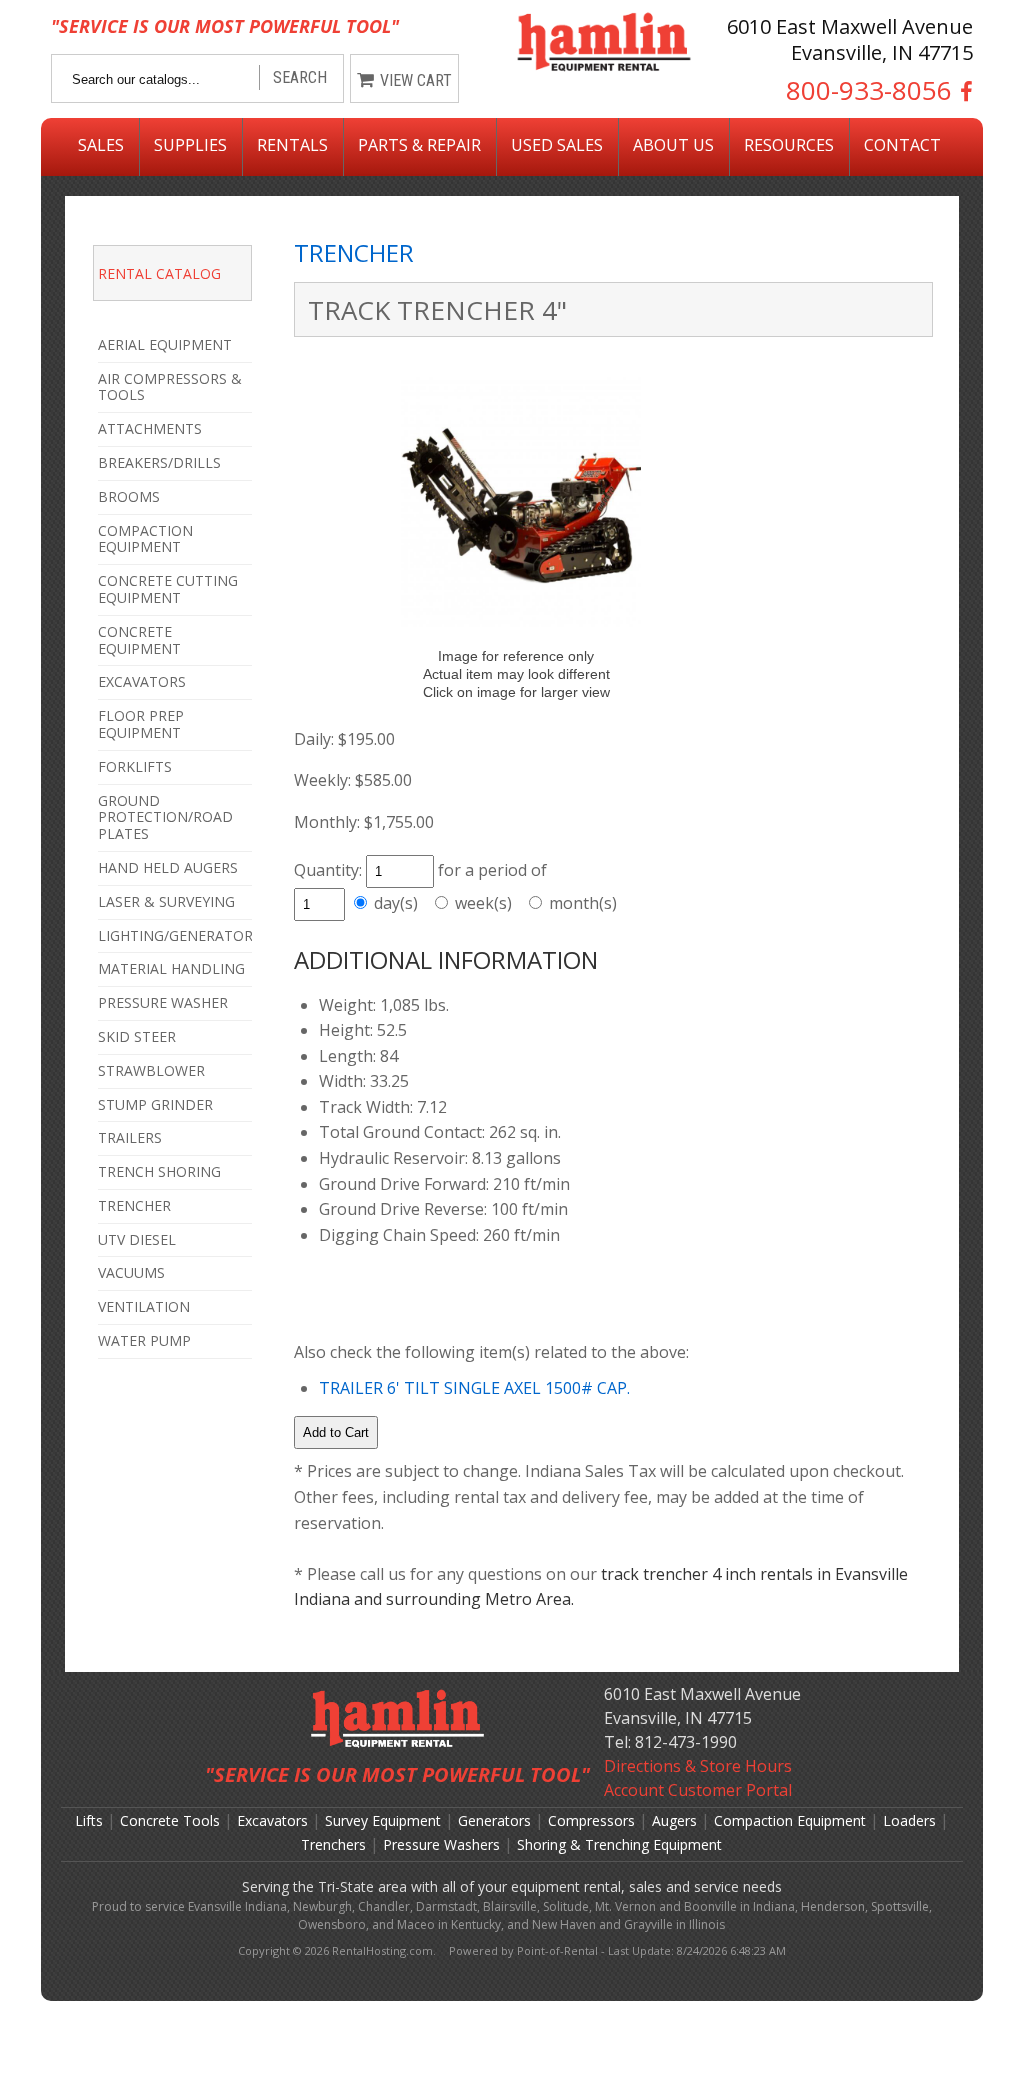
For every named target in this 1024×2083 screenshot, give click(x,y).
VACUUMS (131, 1272)
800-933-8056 (869, 91)
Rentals (292, 145)
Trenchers (333, 1844)
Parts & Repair (419, 145)
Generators (494, 1820)
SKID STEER (137, 1036)
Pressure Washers (441, 1844)
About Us (673, 145)
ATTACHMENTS (150, 428)
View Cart (416, 80)
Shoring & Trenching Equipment (619, 1844)
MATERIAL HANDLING (171, 968)
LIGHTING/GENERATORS (175, 935)
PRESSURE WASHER (163, 1002)
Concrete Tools (170, 1820)
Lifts (89, 1820)
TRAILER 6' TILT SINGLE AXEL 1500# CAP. (474, 1388)
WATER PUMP (144, 1340)
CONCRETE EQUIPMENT (139, 640)
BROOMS (129, 496)
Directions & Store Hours (698, 1766)
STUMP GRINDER (155, 1104)
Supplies (190, 145)
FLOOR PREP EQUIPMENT (141, 724)
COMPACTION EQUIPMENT (145, 539)
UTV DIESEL (137, 1239)
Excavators (272, 1820)
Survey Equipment (383, 1820)
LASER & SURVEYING (166, 901)
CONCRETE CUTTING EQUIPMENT (168, 589)
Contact (902, 145)
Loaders (909, 1820)
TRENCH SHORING (159, 1171)
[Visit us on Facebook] (962, 91)
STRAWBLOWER (151, 1070)
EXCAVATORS (142, 681)
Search (300, 77)
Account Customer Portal (698, 1790)
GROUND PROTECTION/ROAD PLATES (165, 817)
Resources (789, 145)
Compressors (591, 1820)
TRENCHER (134, 1205)
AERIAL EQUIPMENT (165, 344)
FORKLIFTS (135, 766)
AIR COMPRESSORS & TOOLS (170, 387)
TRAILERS (130, 1137)
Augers (674, 1820)
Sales (101, 145)
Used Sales (557, 145)
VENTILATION (144, 1306)
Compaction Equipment (790, 1820)
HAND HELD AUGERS (168, 867)
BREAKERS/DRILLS (159, 462)
